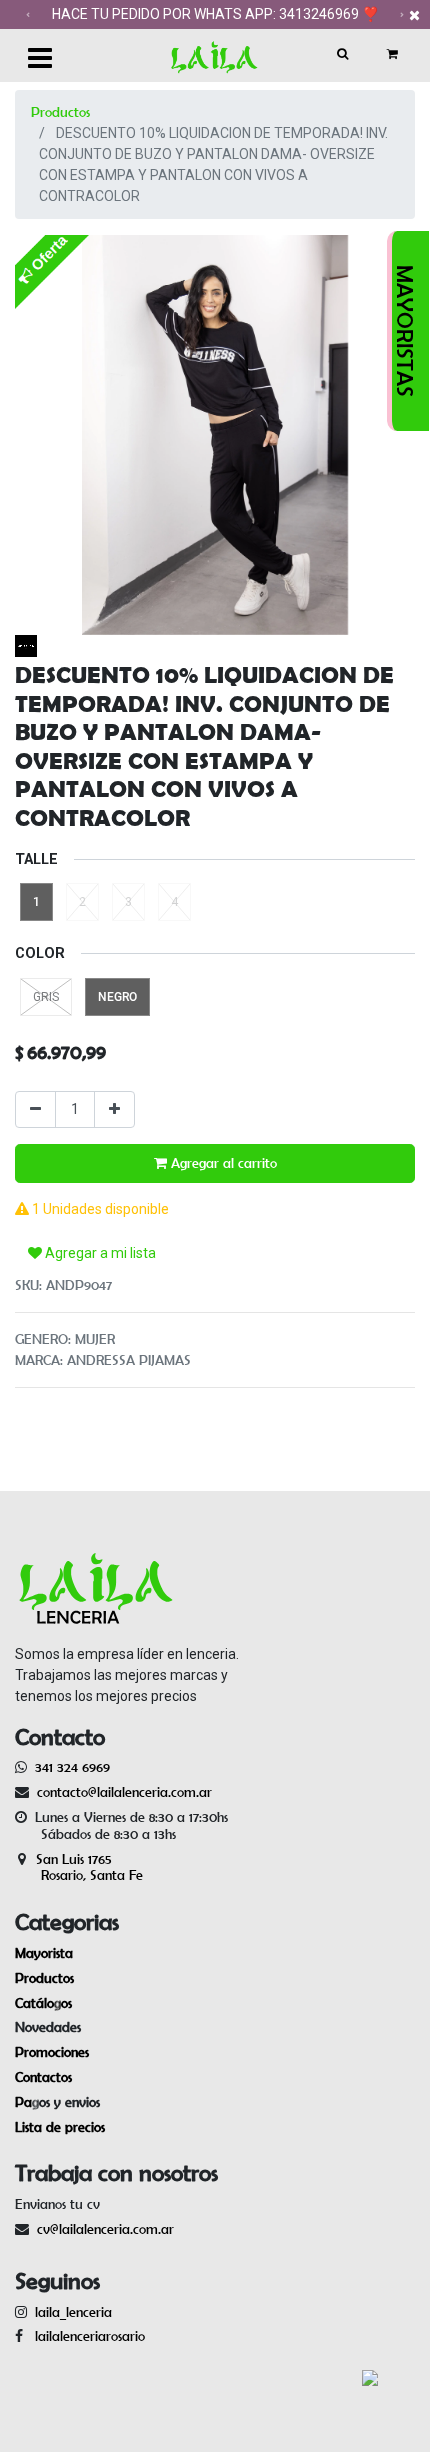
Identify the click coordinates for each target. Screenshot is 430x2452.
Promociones (52, 2052)
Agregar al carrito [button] (222, 1163)
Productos (60, 112)
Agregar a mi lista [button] (99, 1253)
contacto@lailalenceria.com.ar (121, 1792)
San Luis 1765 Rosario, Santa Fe (79, 1867)
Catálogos (43, 2003)
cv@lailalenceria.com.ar (105, 2229)
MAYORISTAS (405, 331)
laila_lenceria (73, 2312)
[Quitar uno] (35, 1109)
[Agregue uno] (114, 1109)
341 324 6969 (72, 1767)
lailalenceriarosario (86, 2336)
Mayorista (44, 1953)
